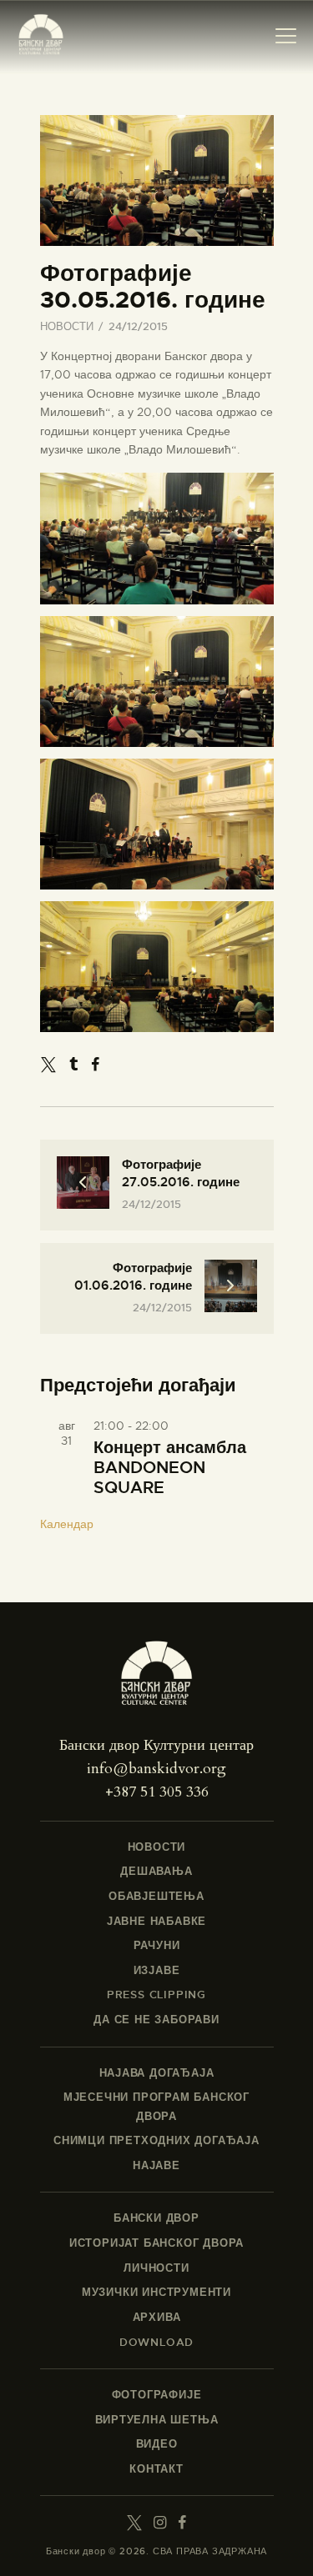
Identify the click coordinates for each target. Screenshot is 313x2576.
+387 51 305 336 (157, 1792)
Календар (67, 1524)
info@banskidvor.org (156, 1769)
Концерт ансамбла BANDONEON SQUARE (170, 1468)
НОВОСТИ (67, 326)
